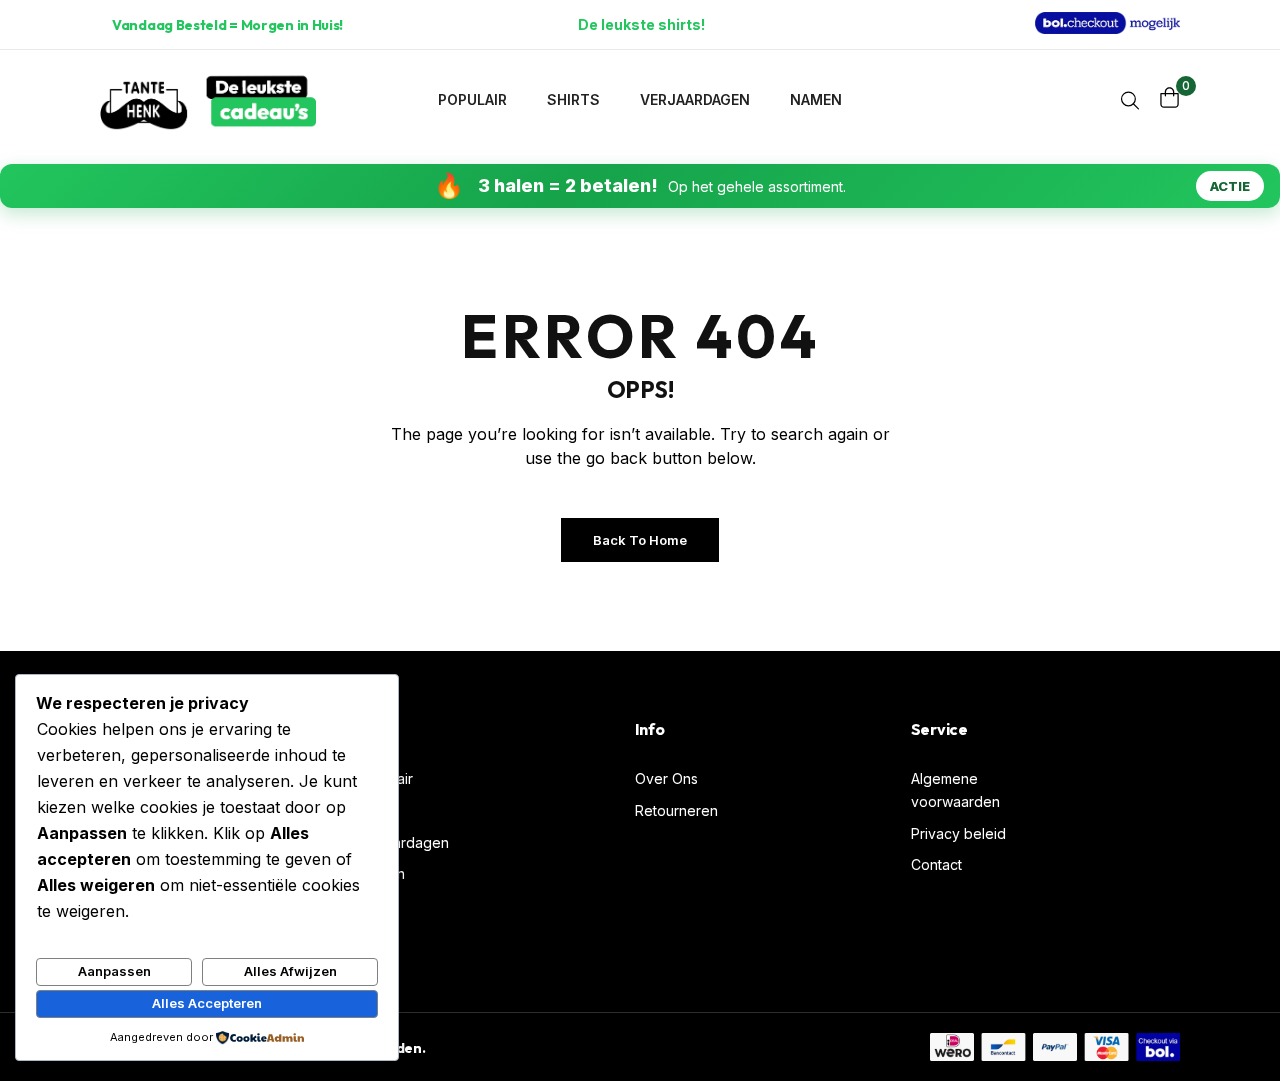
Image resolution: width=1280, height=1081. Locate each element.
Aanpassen (114, 971)
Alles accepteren (207, 1003)
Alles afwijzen (290, 971)
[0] (1170, 97)
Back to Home (640, 540)
